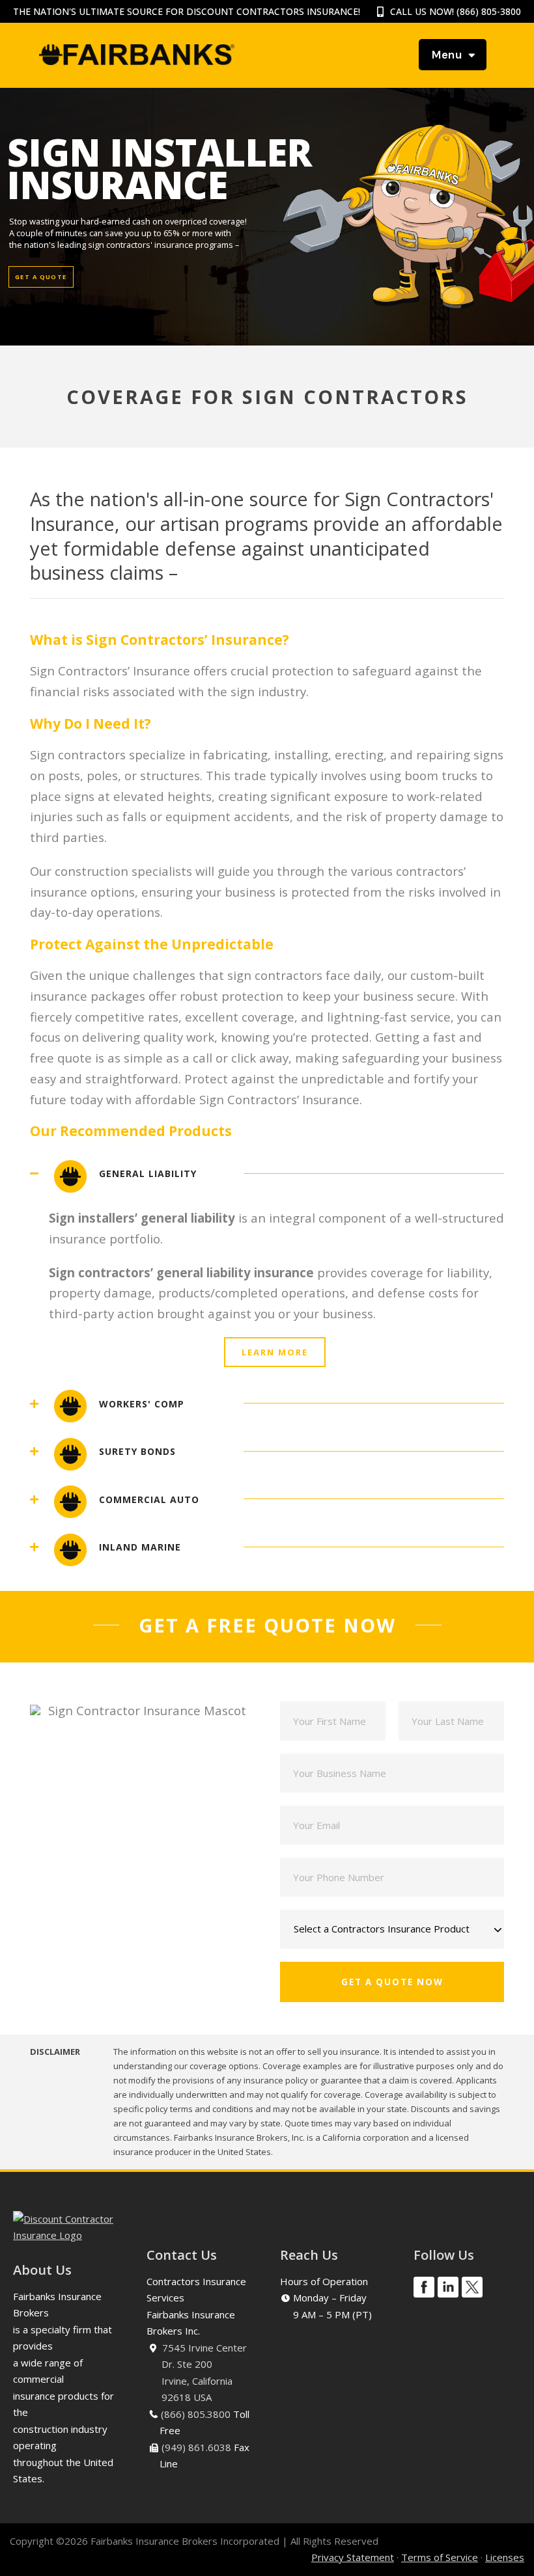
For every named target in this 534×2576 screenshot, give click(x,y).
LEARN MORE (275, 1352)
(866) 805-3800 (489, 11)
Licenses (505, 2557)
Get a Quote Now (392, 1982)
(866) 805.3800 (196, 2414)
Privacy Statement (353, 2557)
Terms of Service (440, 2557)
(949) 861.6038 (196, 2447)
